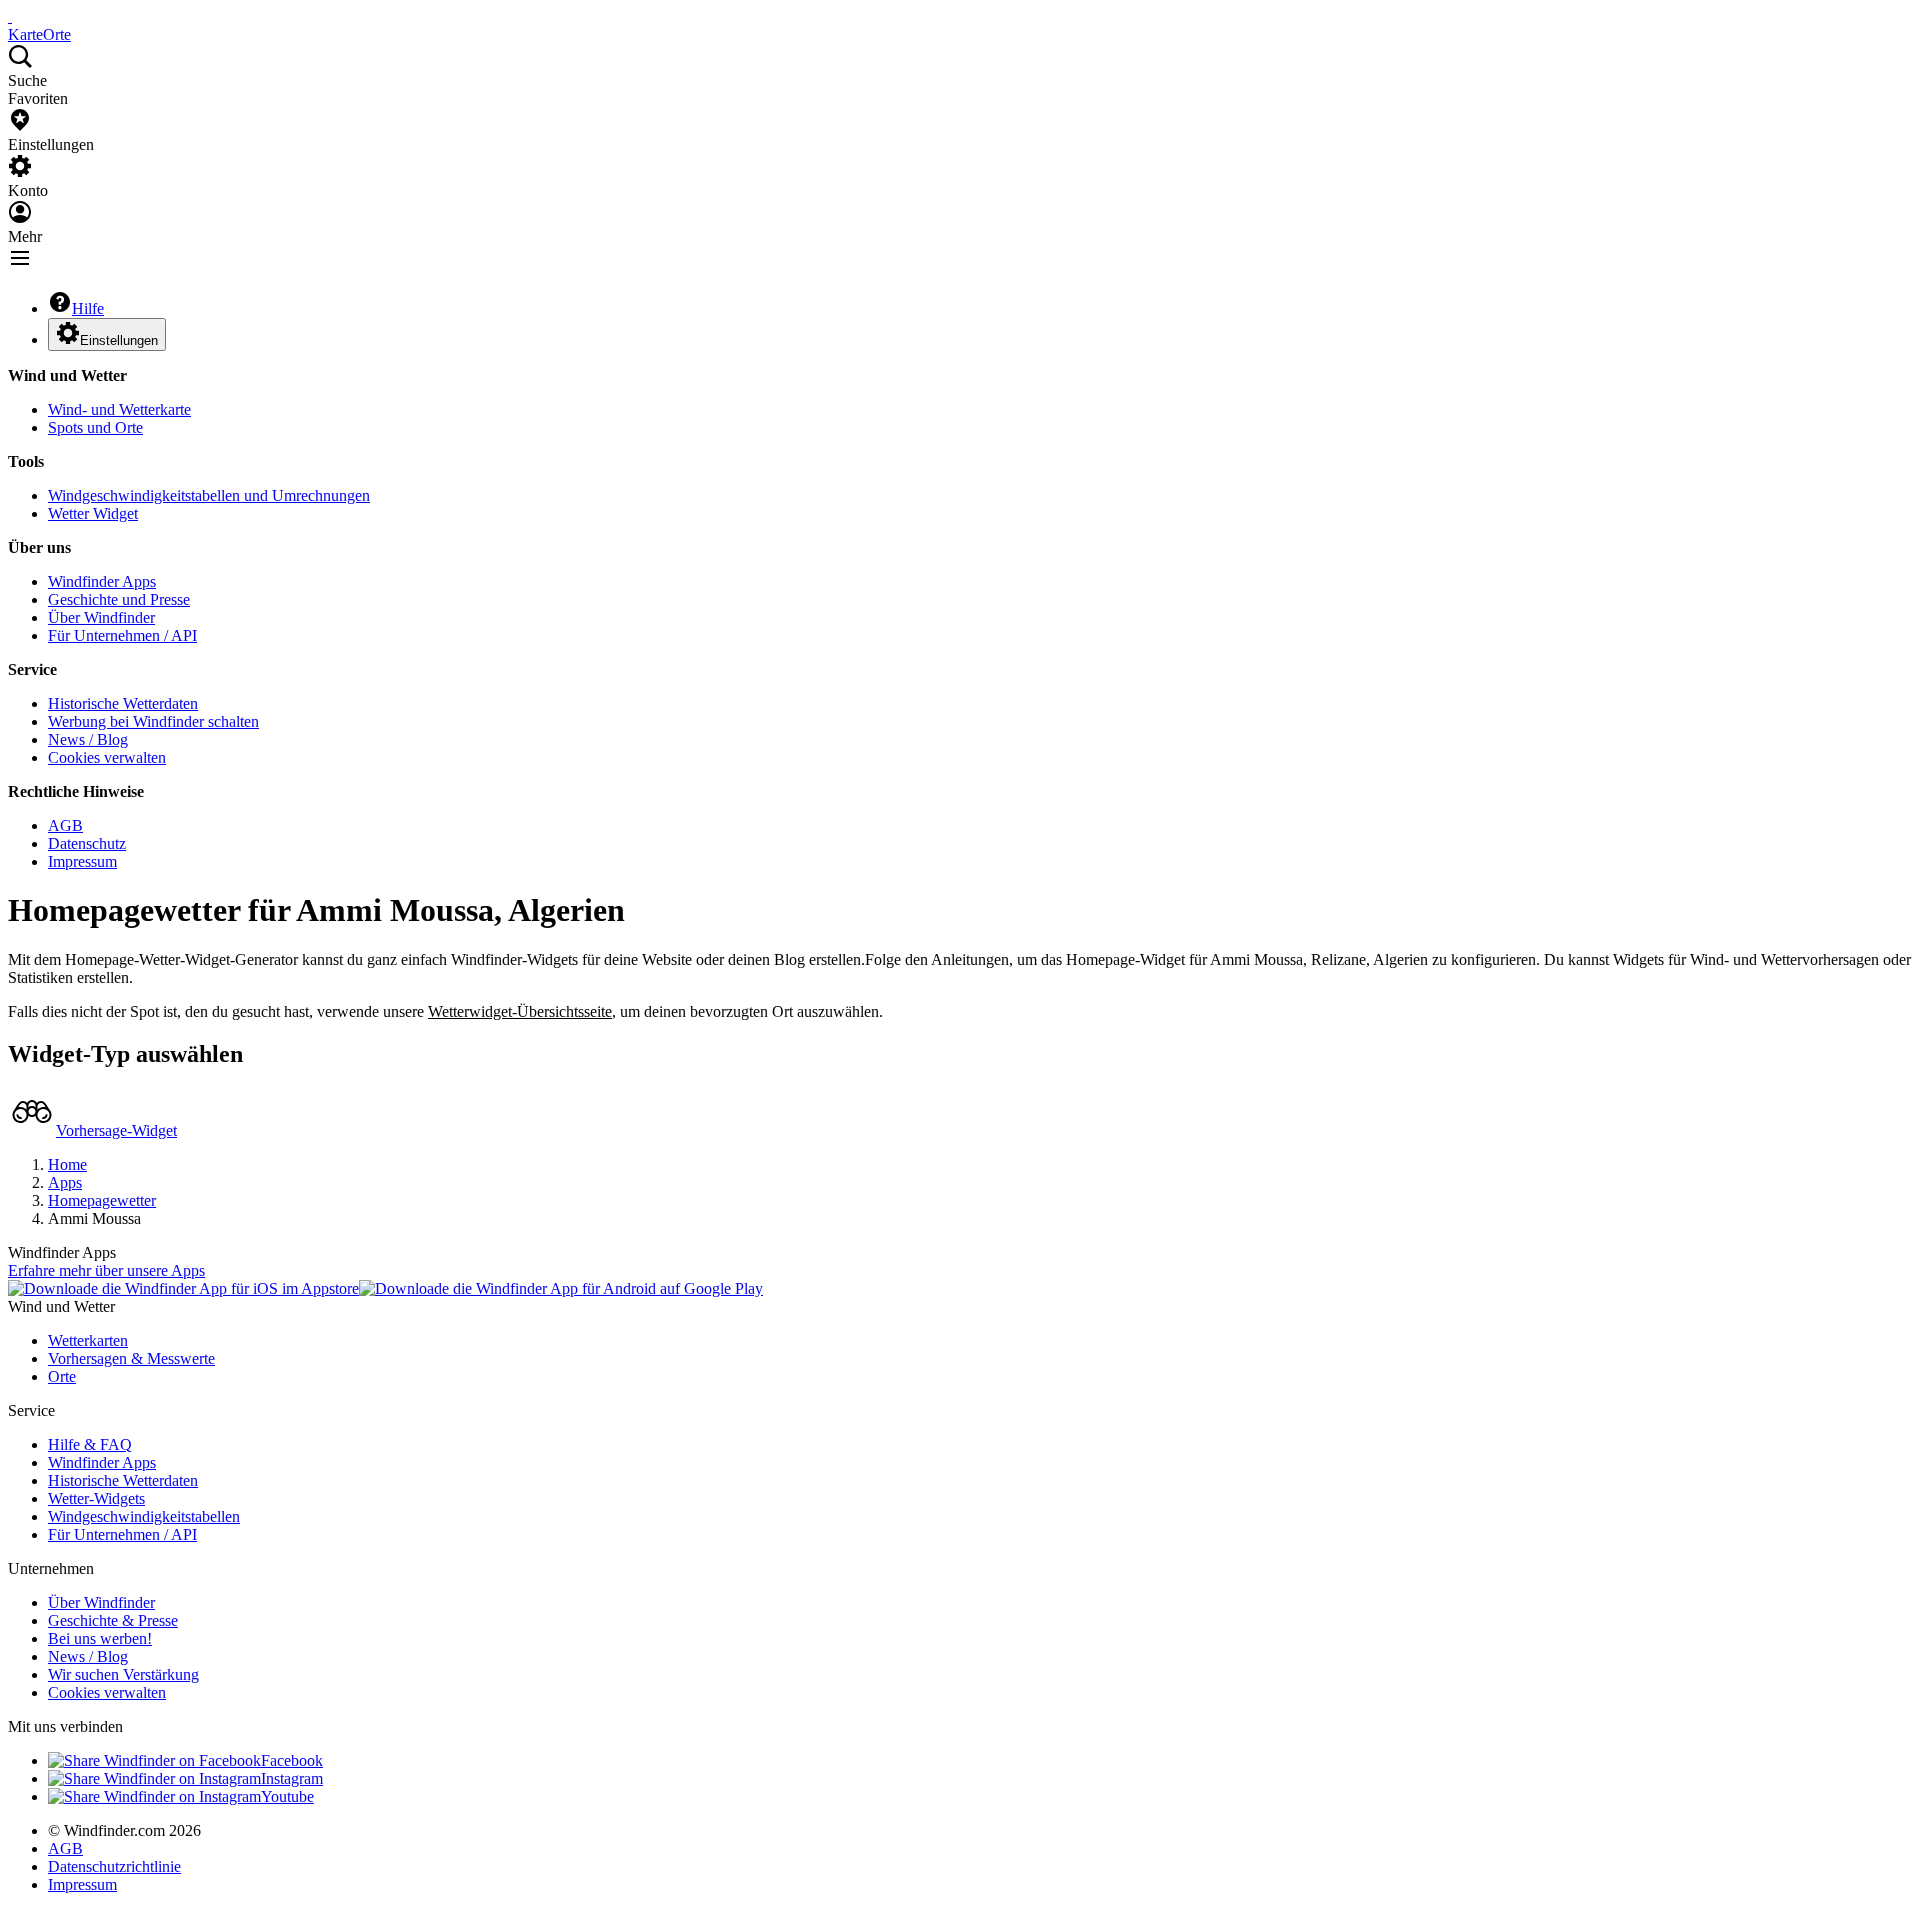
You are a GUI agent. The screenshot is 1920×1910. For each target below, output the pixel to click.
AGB (65, 825)
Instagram (292, 1778)
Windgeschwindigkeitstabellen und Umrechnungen (209, 495)
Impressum (82, 861)
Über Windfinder (101, 617)
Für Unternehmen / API (122, 635)
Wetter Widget (93, 513)
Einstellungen (119, 340)
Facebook (292, 1760)
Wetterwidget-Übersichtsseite (520, 1011)
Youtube (287, 1796)
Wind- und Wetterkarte (119, 409)
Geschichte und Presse (119, 599)
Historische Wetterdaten (123, 703)
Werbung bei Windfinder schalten (153, 721)
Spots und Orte (95, 427)
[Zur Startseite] (10, 16)
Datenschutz (87, 843)
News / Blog (88, 739)
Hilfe (88, 308)
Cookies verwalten (107, 757)
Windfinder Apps (102, 581)
